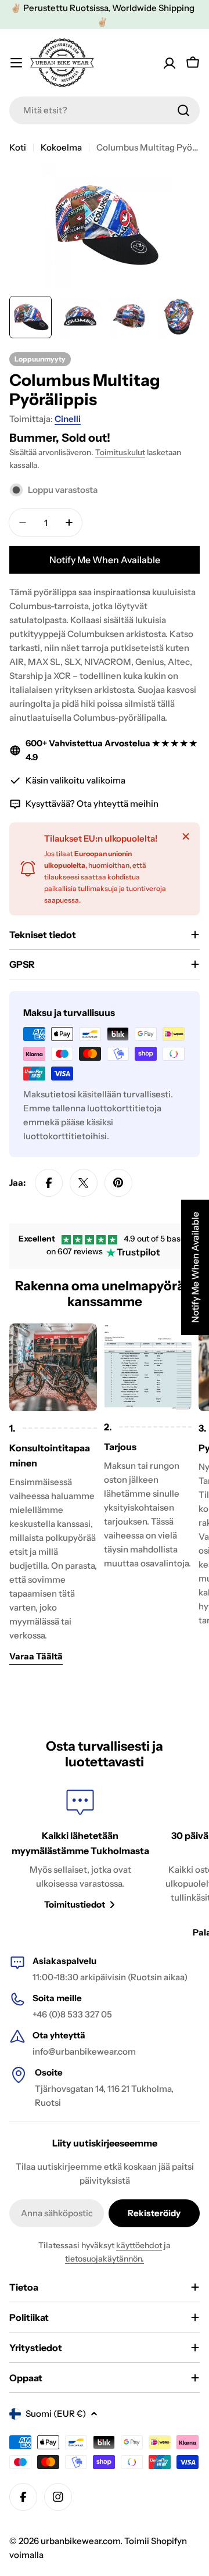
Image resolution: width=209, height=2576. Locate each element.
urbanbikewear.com (80, 2541)
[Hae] (183, 110)
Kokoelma (61, 147)
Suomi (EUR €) (56, 2414)
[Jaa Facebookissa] (49, 1183)
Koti (18, 147)
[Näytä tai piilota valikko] (16, 63)
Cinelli (68, 419)
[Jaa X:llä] (84, 1183)
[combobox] (105, 110)
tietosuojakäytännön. (105, 2259)
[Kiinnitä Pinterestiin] (118, 1183)
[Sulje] (186, 836)
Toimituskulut (120, 452)
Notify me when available (105, 560)
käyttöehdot (139, 2245)
